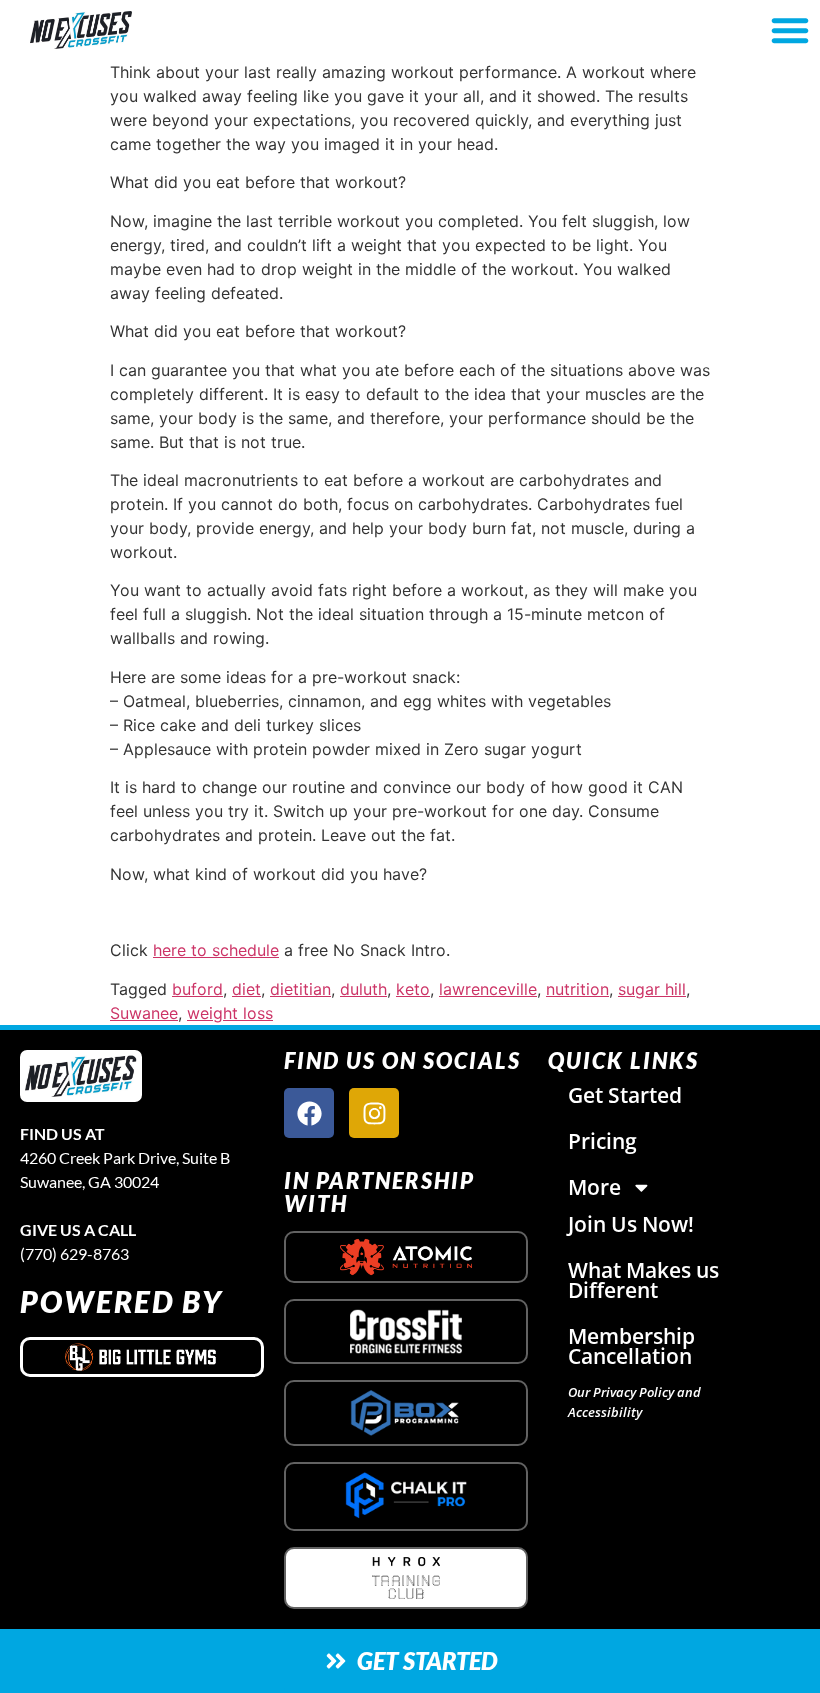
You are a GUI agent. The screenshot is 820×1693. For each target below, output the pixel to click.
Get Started (625, 1095)
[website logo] (143, 30)
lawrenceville (488, 989)
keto (413, 989)
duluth (363, 989)
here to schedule (216, 950)
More (594, 1187)
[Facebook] (309, 1113)
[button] (790, 30)
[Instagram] (374, 1113)
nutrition (577, 989)
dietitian (300, 989)
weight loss (230, 1013)
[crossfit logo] (406, 1331)
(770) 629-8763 (74, 1253)
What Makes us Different (643, 1280)
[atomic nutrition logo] (406, 1257)
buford (197, 989)
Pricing (602, 1141)
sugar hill (652, 989)
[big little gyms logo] (142, 1357)
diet (246, 989)
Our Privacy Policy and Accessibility (634, 1402)
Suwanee (144, 1013)
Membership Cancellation (631, 1346)
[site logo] (81, 1076)
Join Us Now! (631, 1224)
